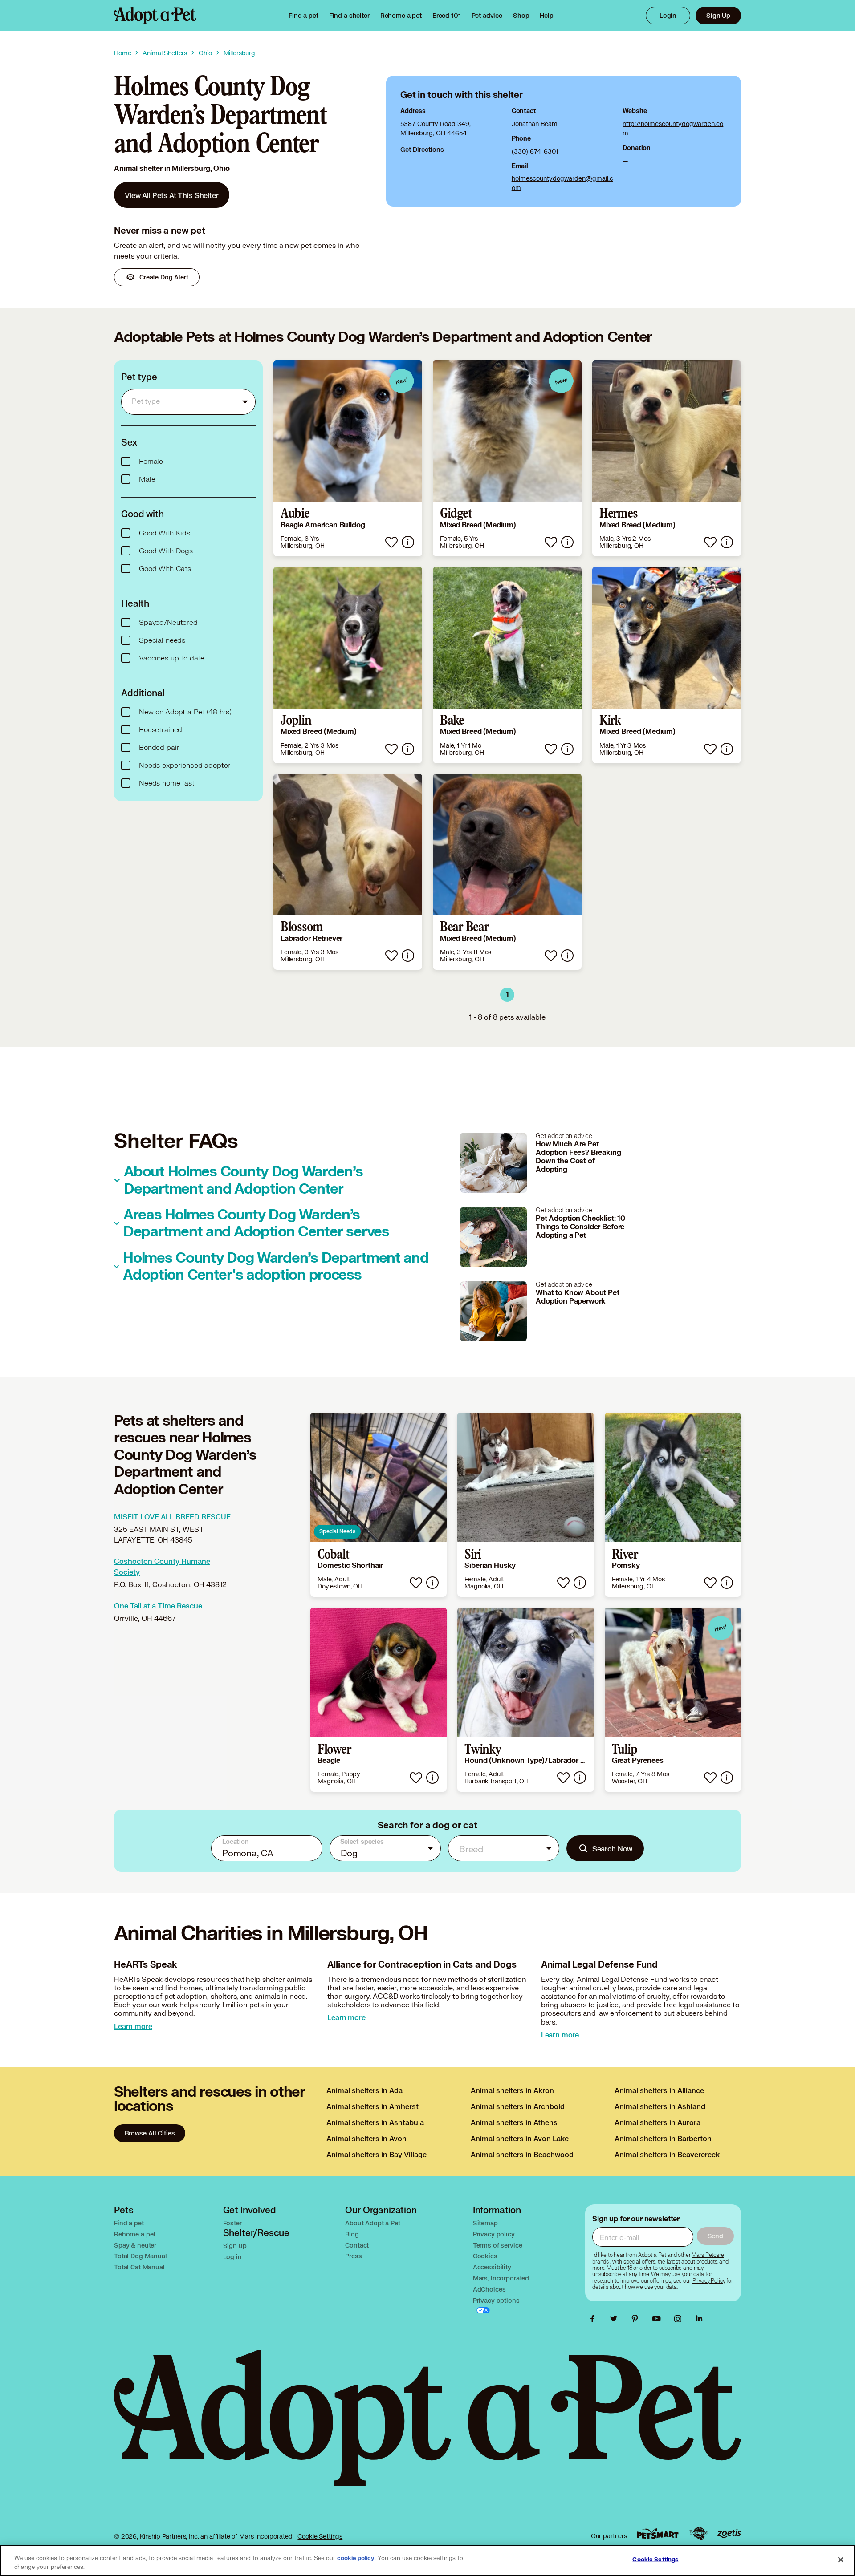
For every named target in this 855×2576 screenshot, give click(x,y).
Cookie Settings (320, 2536)
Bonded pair (159, 748)
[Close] (841, 2560)
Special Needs (337, 1531)
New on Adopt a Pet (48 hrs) (185, 712)
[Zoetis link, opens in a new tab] (729, 2533)
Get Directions (422, 149)
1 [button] (507, 995)
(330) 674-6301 (535, 151)
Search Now (613, 1849)
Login (668, 15)
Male (147, 479)
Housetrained (161, 730)
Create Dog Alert (164, 277)
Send (715, 2236)
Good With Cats (165, 569)
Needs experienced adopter (185, 766)
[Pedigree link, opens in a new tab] (698, 2534)
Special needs (162, 640)
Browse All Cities (150, 2133)
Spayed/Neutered (168, 623)
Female (151, 462)
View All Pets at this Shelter (172, 195)
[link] (401, 16)
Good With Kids (165, 533)
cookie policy (356, 2558)
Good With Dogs (166, 551)
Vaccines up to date (172, 658)
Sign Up (718, 15)
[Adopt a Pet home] (155, 16)
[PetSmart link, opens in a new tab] (658, 2533)
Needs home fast (167, 783)
